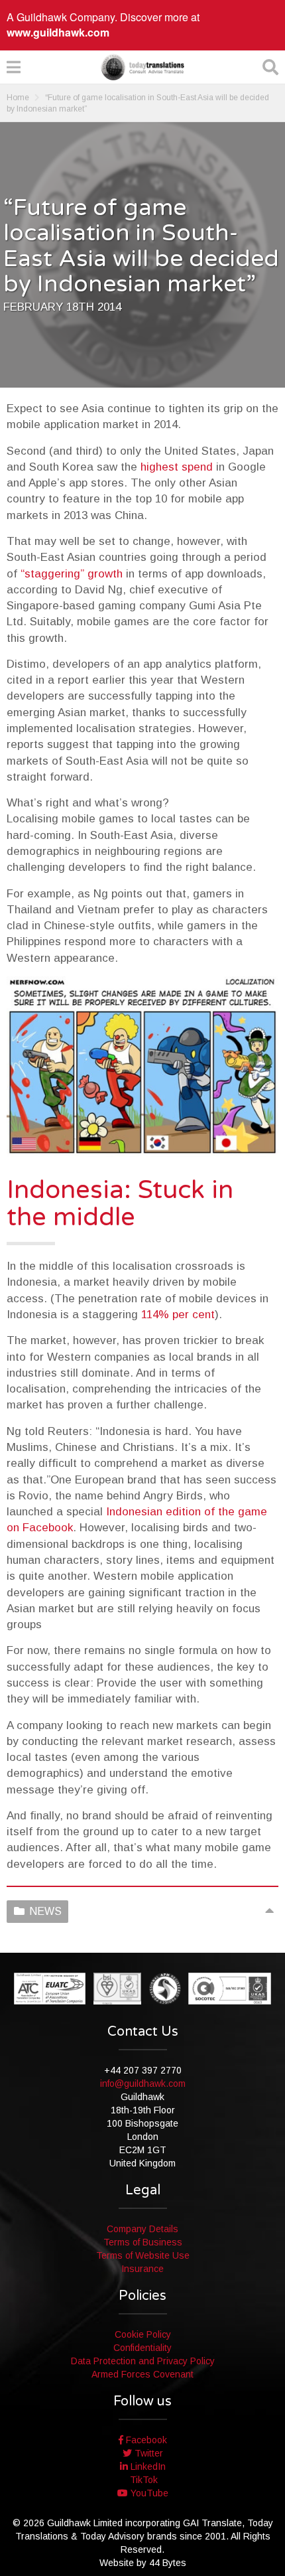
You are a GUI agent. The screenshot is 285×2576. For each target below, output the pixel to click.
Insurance (142, 2269)
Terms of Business (143, 2242)
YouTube (148, 2493)
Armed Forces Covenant (142, 2374)
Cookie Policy (143, 2334)
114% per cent (178, 1315)
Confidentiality (142, 2348)
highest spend (177, 467)
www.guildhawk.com (58, 32)
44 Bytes (168, 2563)
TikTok (142, 2480)
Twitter (147, 2453)
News (45, 1911)
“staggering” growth (72, 574)
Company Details (142, 2229)
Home (18, 98)
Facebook (145, 2440)
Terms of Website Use (143, 2255)
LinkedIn (147, 2466)
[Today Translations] (142, 67)
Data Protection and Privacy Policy (143, 2361)
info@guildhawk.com (143, 2084)
